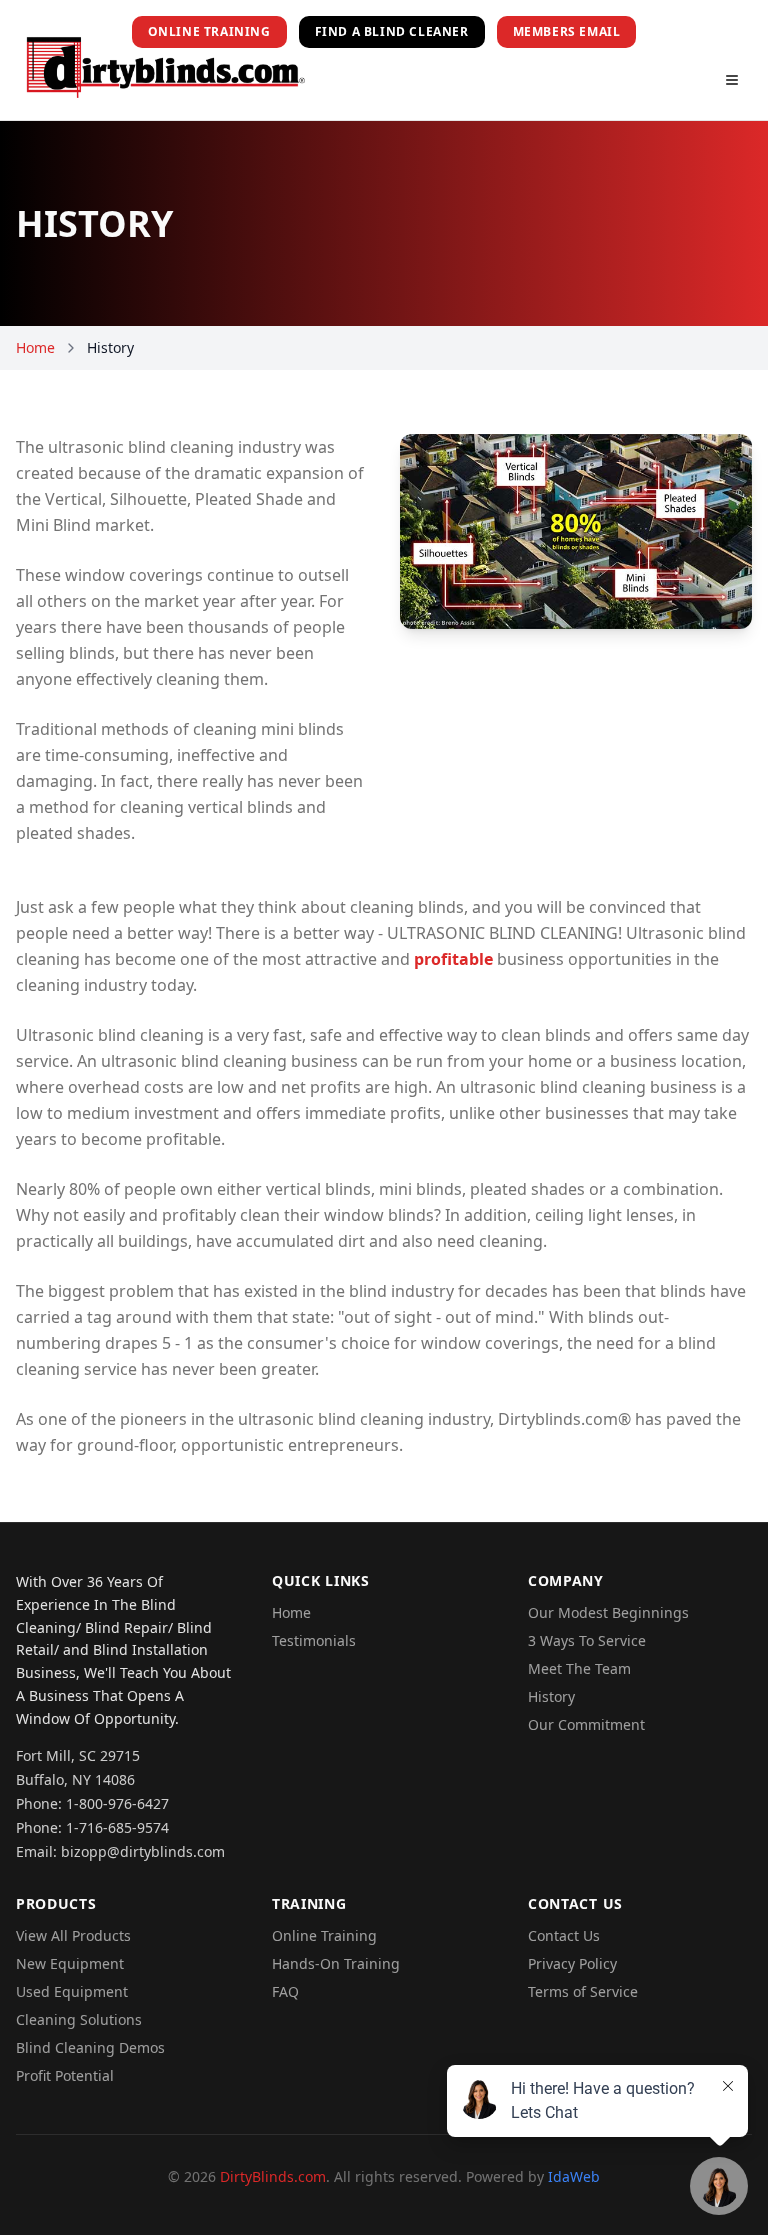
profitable (453, 959)
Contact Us (564, 1935)
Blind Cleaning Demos (90, 2047)
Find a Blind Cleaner (392, 31)
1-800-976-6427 (117, 1803)
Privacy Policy (572, 1963)
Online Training (209, 31)
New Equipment (70, 1963)
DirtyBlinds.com (273, 2176)
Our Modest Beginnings (608, 1612)
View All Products (73, 1935)
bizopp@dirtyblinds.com (143, 1851)
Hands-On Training (336, 1963)
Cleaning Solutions (79, 2019)
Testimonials (314, 1640)
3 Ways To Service (587, 1640)
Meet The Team (579, 1668)
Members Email (567, 31)
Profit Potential (65, 2075)
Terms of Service (583, 1991)
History (551, 1696)
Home (35, 347)
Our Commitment (586, 1724)
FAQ (285, 1991)
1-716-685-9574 (117, 1827)
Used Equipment (72, 1991)
